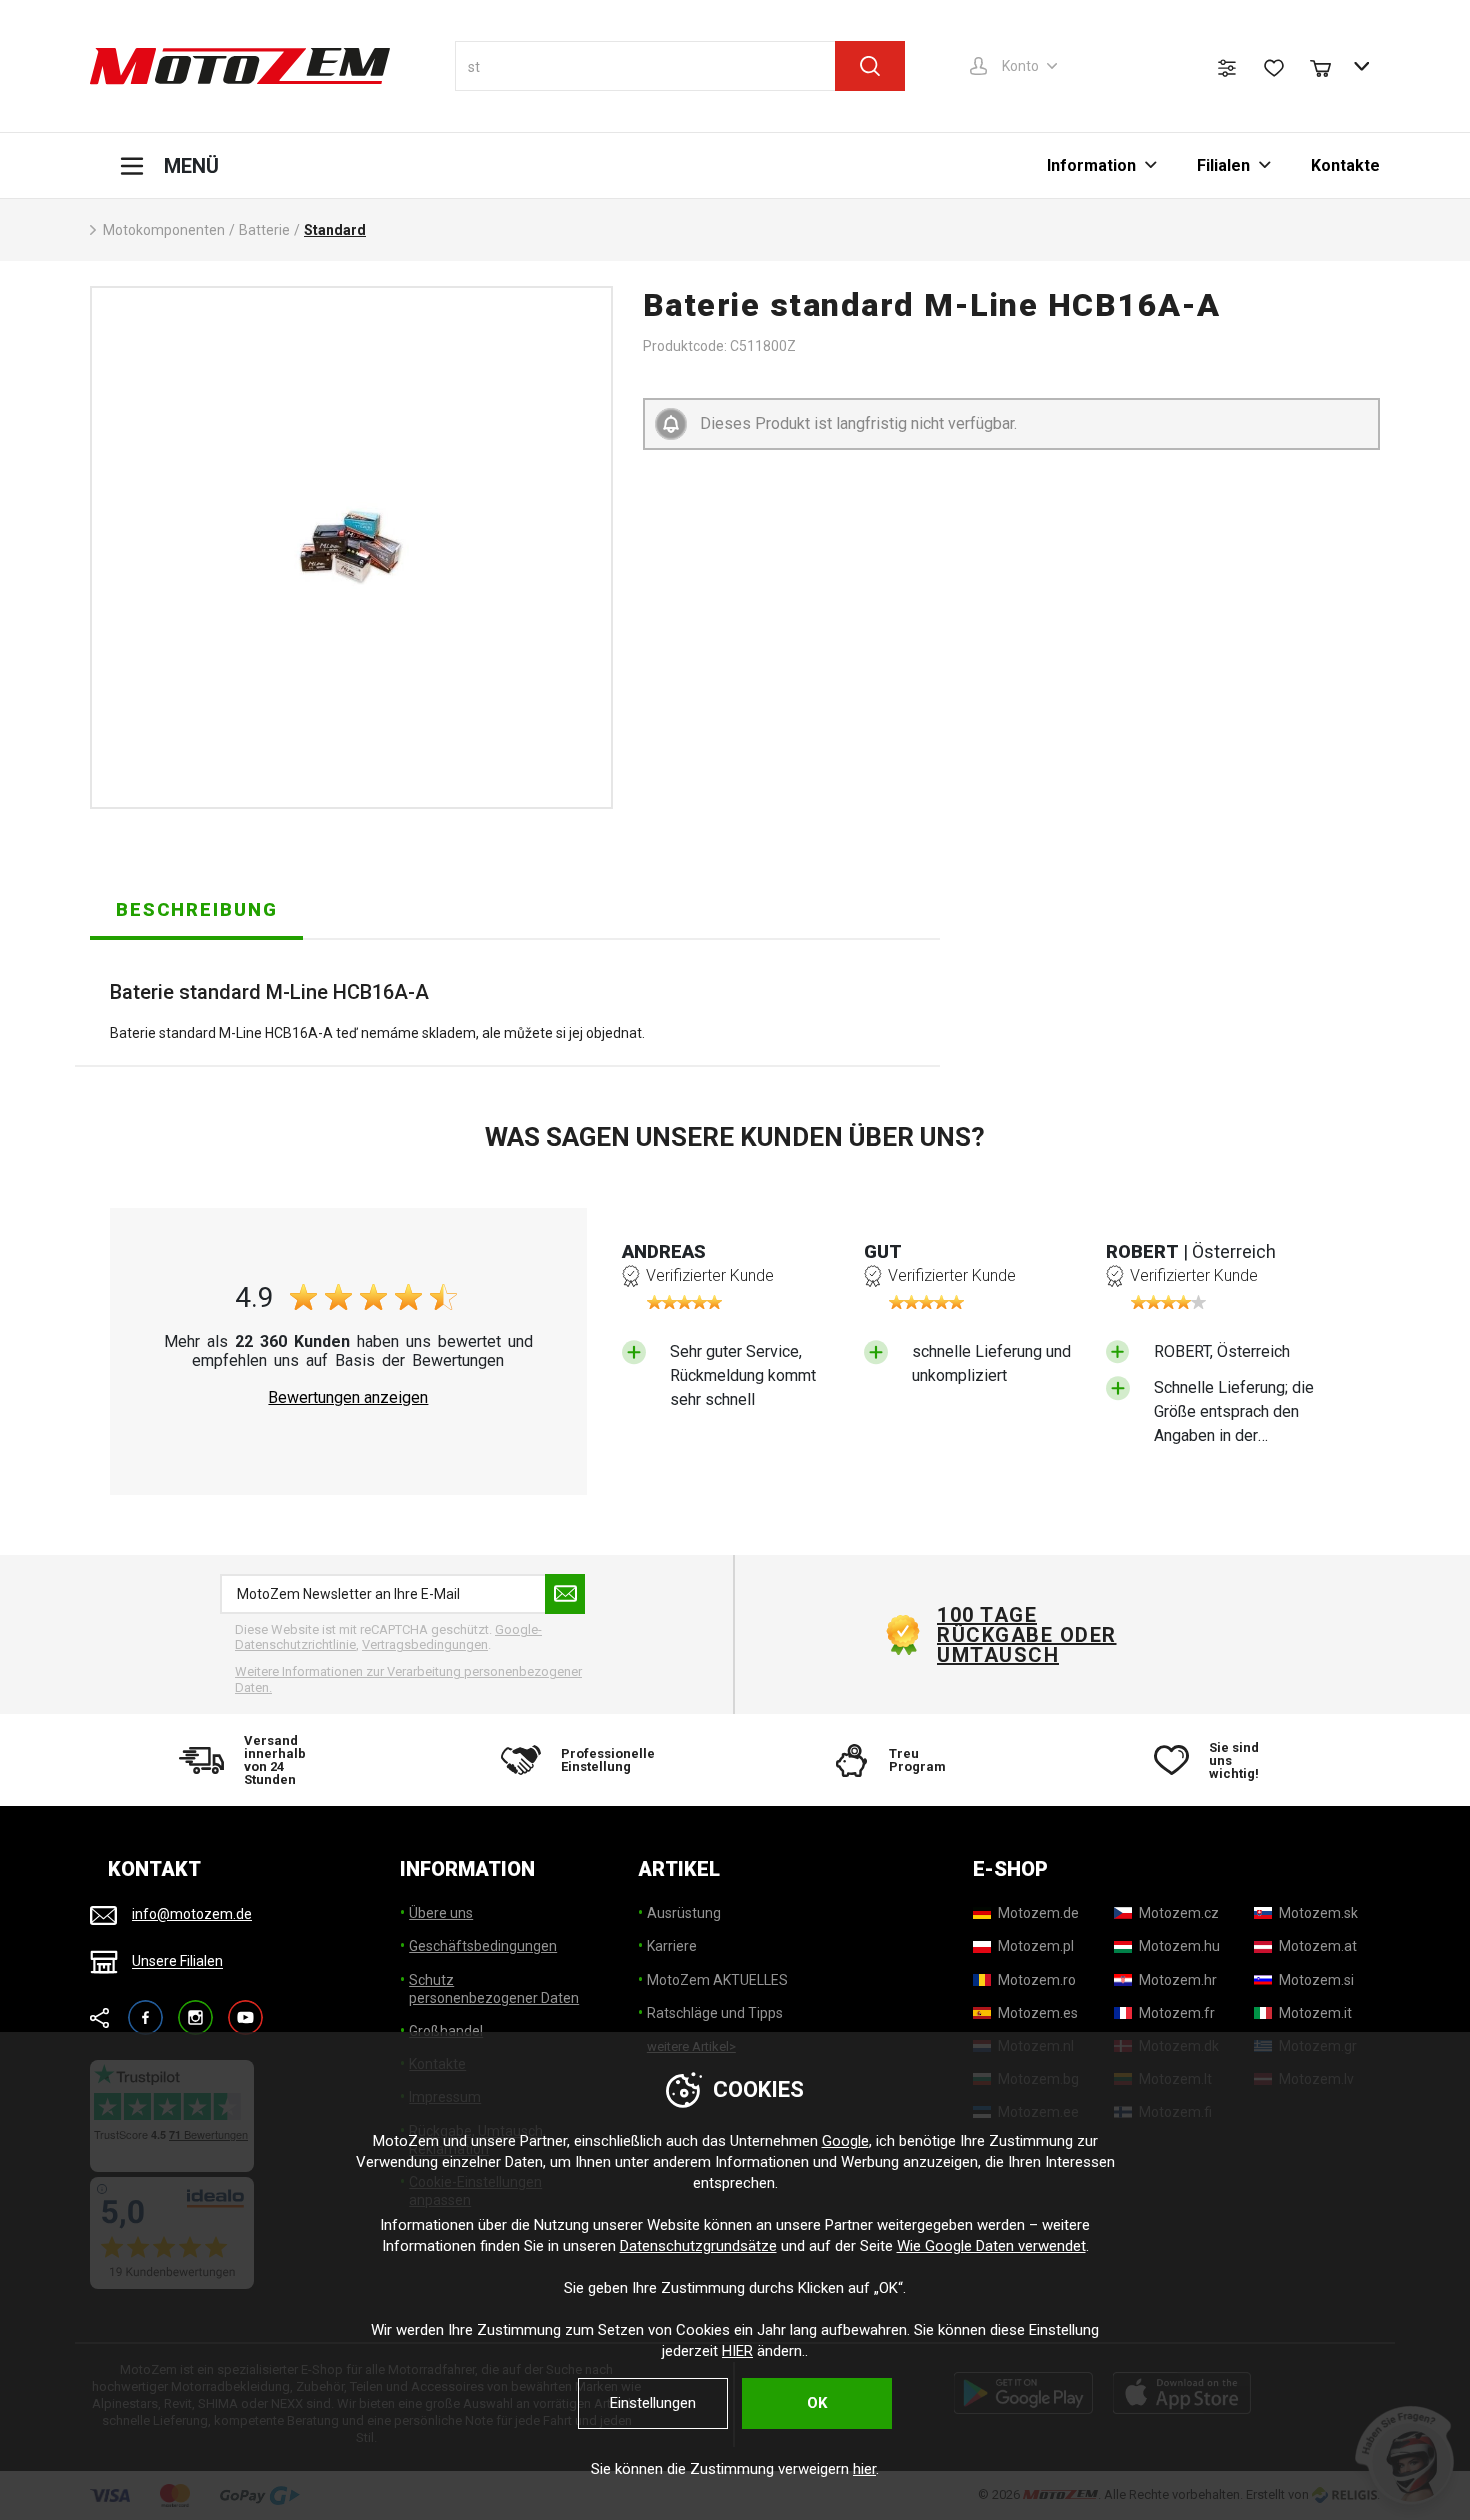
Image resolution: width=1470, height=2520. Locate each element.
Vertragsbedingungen (425, 1644)
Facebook (145, 2008)
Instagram (195, 2008)
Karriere (672, 1946)
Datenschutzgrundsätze (698, 2246)
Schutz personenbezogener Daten (494, 1989)
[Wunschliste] (1274, 68)
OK (817, 2403)
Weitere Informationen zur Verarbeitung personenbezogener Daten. (408, 1679)
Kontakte (1345, 165)
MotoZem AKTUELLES (717, 1980)
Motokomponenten (164, 230)
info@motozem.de (192, 1914)
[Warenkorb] (1330, 66)
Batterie (264, 230)
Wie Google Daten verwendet (991, 2246)
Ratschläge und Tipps (715, 2013)
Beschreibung (197, 909)
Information (1091, 165)
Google (845, 2141)
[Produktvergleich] (1227, 68)
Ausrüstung (684, 1913)
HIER (737, 2351)
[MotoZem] (240, 66)
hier (864, 2469)
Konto (1020, 66)
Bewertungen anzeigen (348, 1398)
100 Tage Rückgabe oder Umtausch (1027, 1635)
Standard (335, 230)
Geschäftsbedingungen (483, 1946)
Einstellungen (653, 2403)
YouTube (245, 2008)
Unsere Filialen (177, 1962)
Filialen (1223, 165)
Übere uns (441, 1913)
